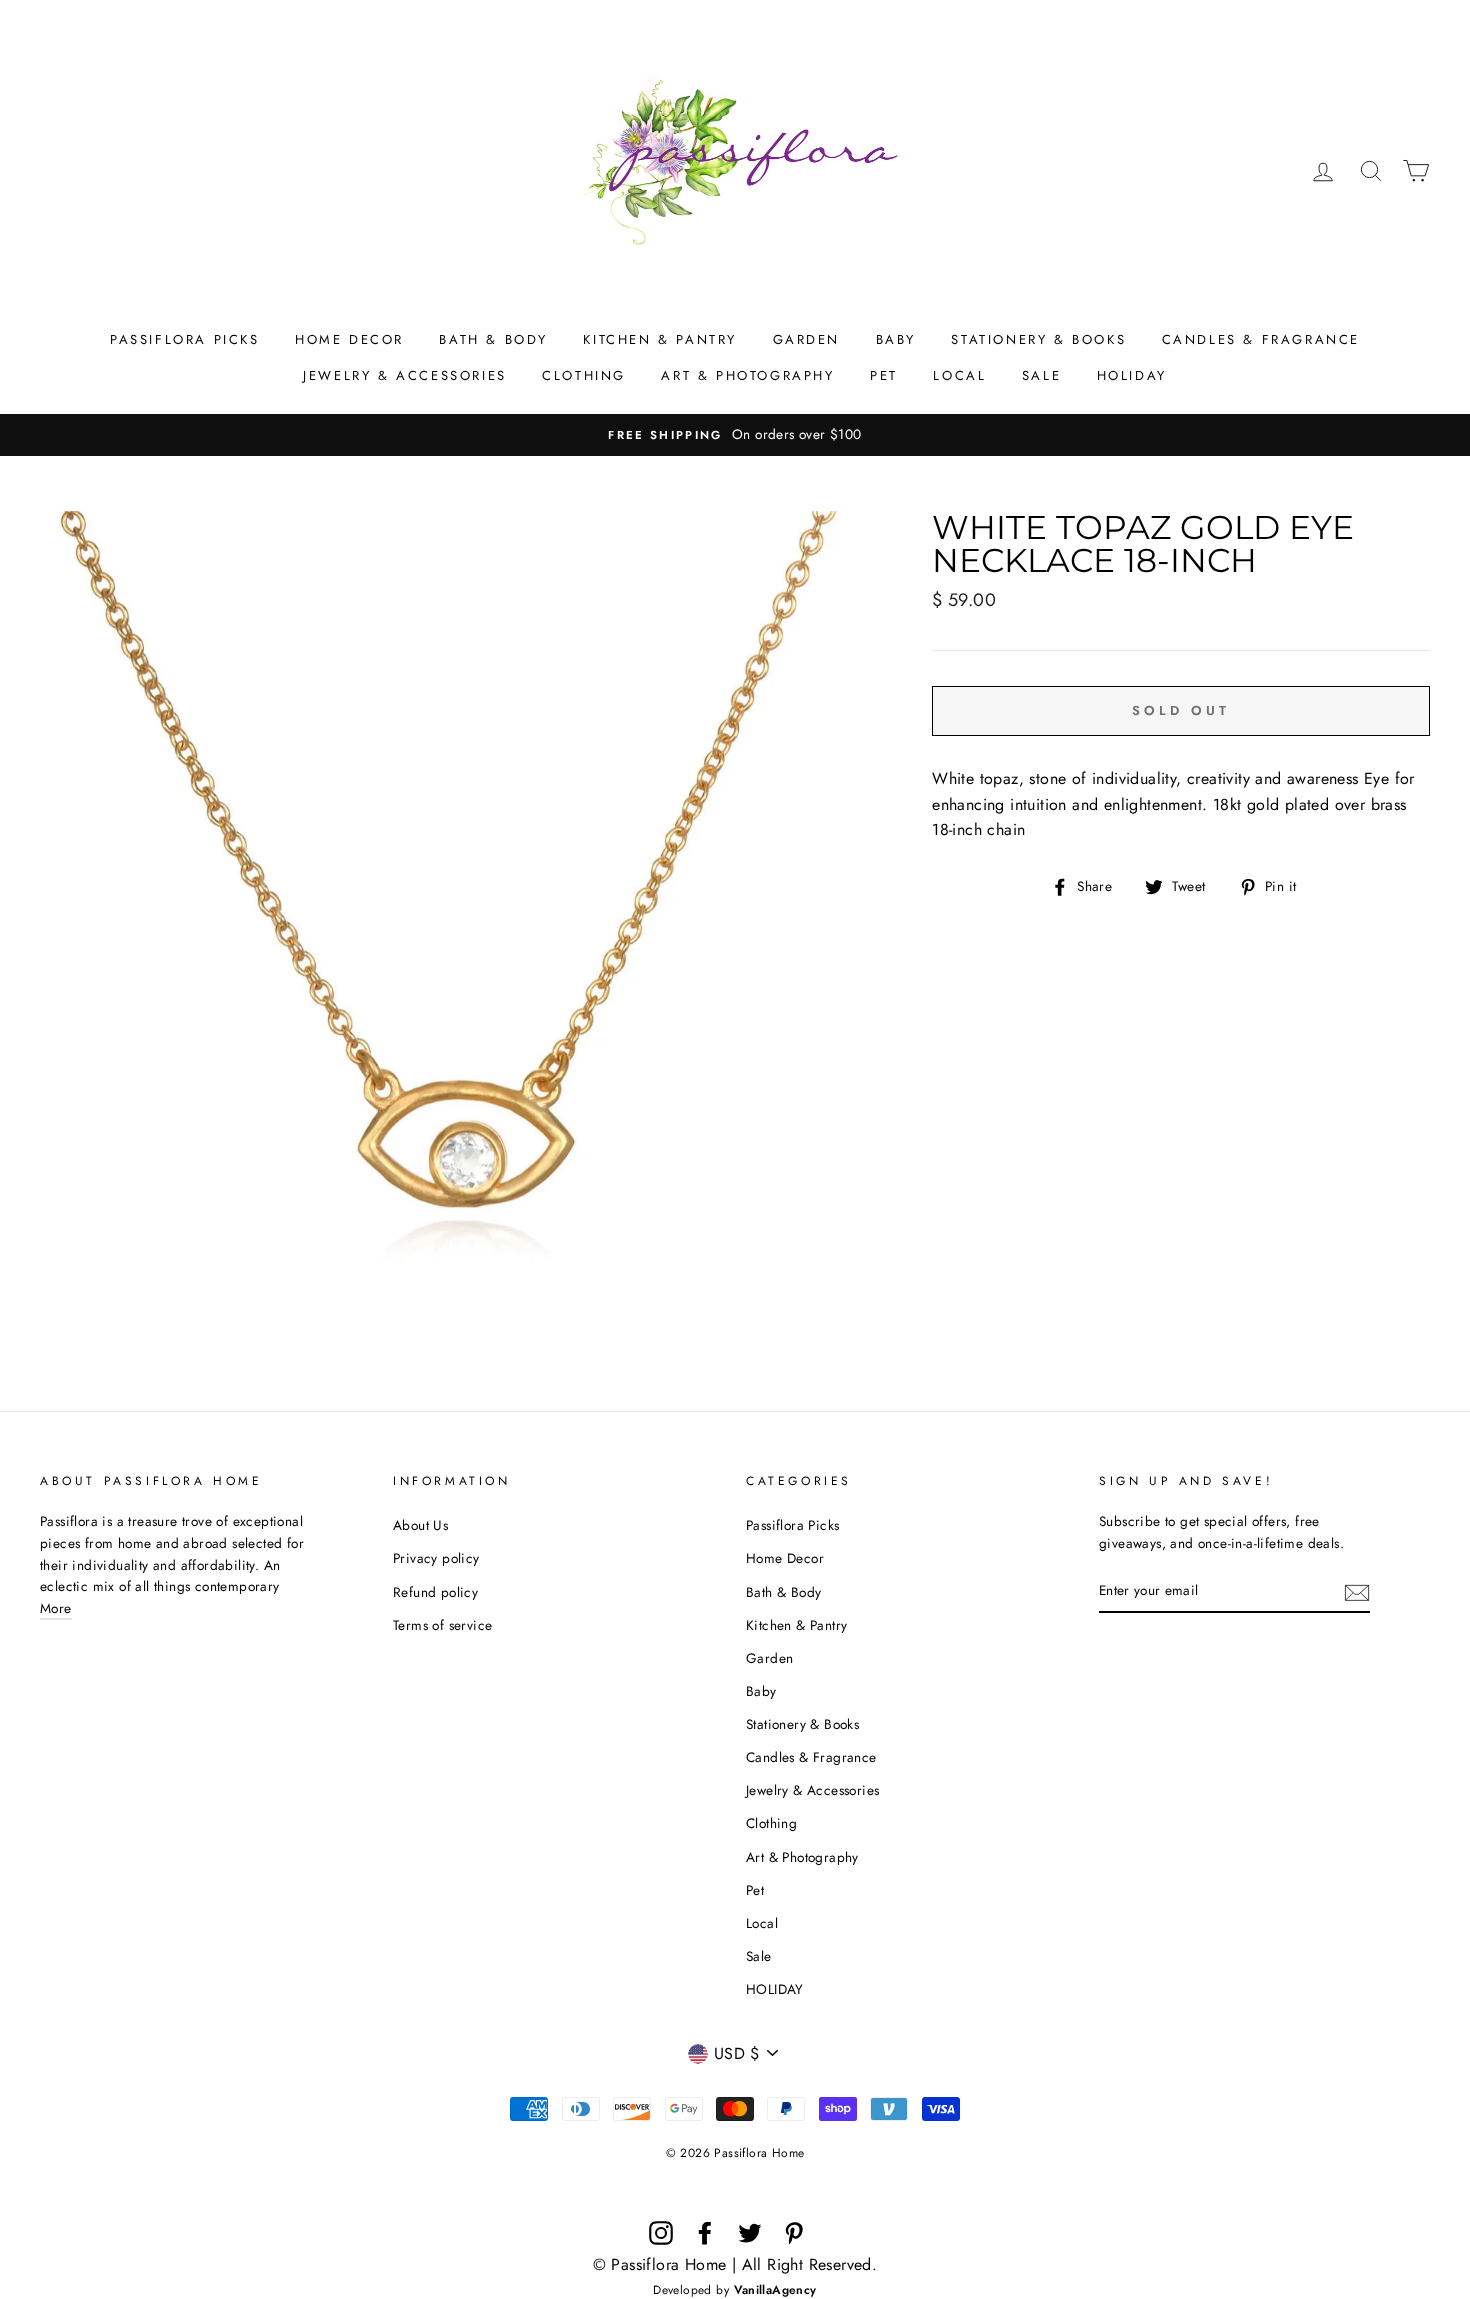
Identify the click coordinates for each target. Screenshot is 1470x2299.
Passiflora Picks (185, 339)
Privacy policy (436, 1558)
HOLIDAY (1132, 375)
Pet (884, 375)
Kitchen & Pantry (660, 339)
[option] (735, 435)
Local (959, 375)
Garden (807, 339)
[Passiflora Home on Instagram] (661, 2233)
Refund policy (435, 1592)
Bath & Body (493, 339)
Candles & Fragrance (1261, 339)
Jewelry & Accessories (405, 375)
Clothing (584, 375)
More (56, 1608)
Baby (896, 339)
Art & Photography (747, 375)
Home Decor (349, 339)
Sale (1041, 375)
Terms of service (442, 1625)
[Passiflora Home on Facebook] (705, 2233)
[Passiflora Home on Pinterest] (794, 2233)
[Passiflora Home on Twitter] (750, 2233)
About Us (420, 1525)
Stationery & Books (1038, 339)
